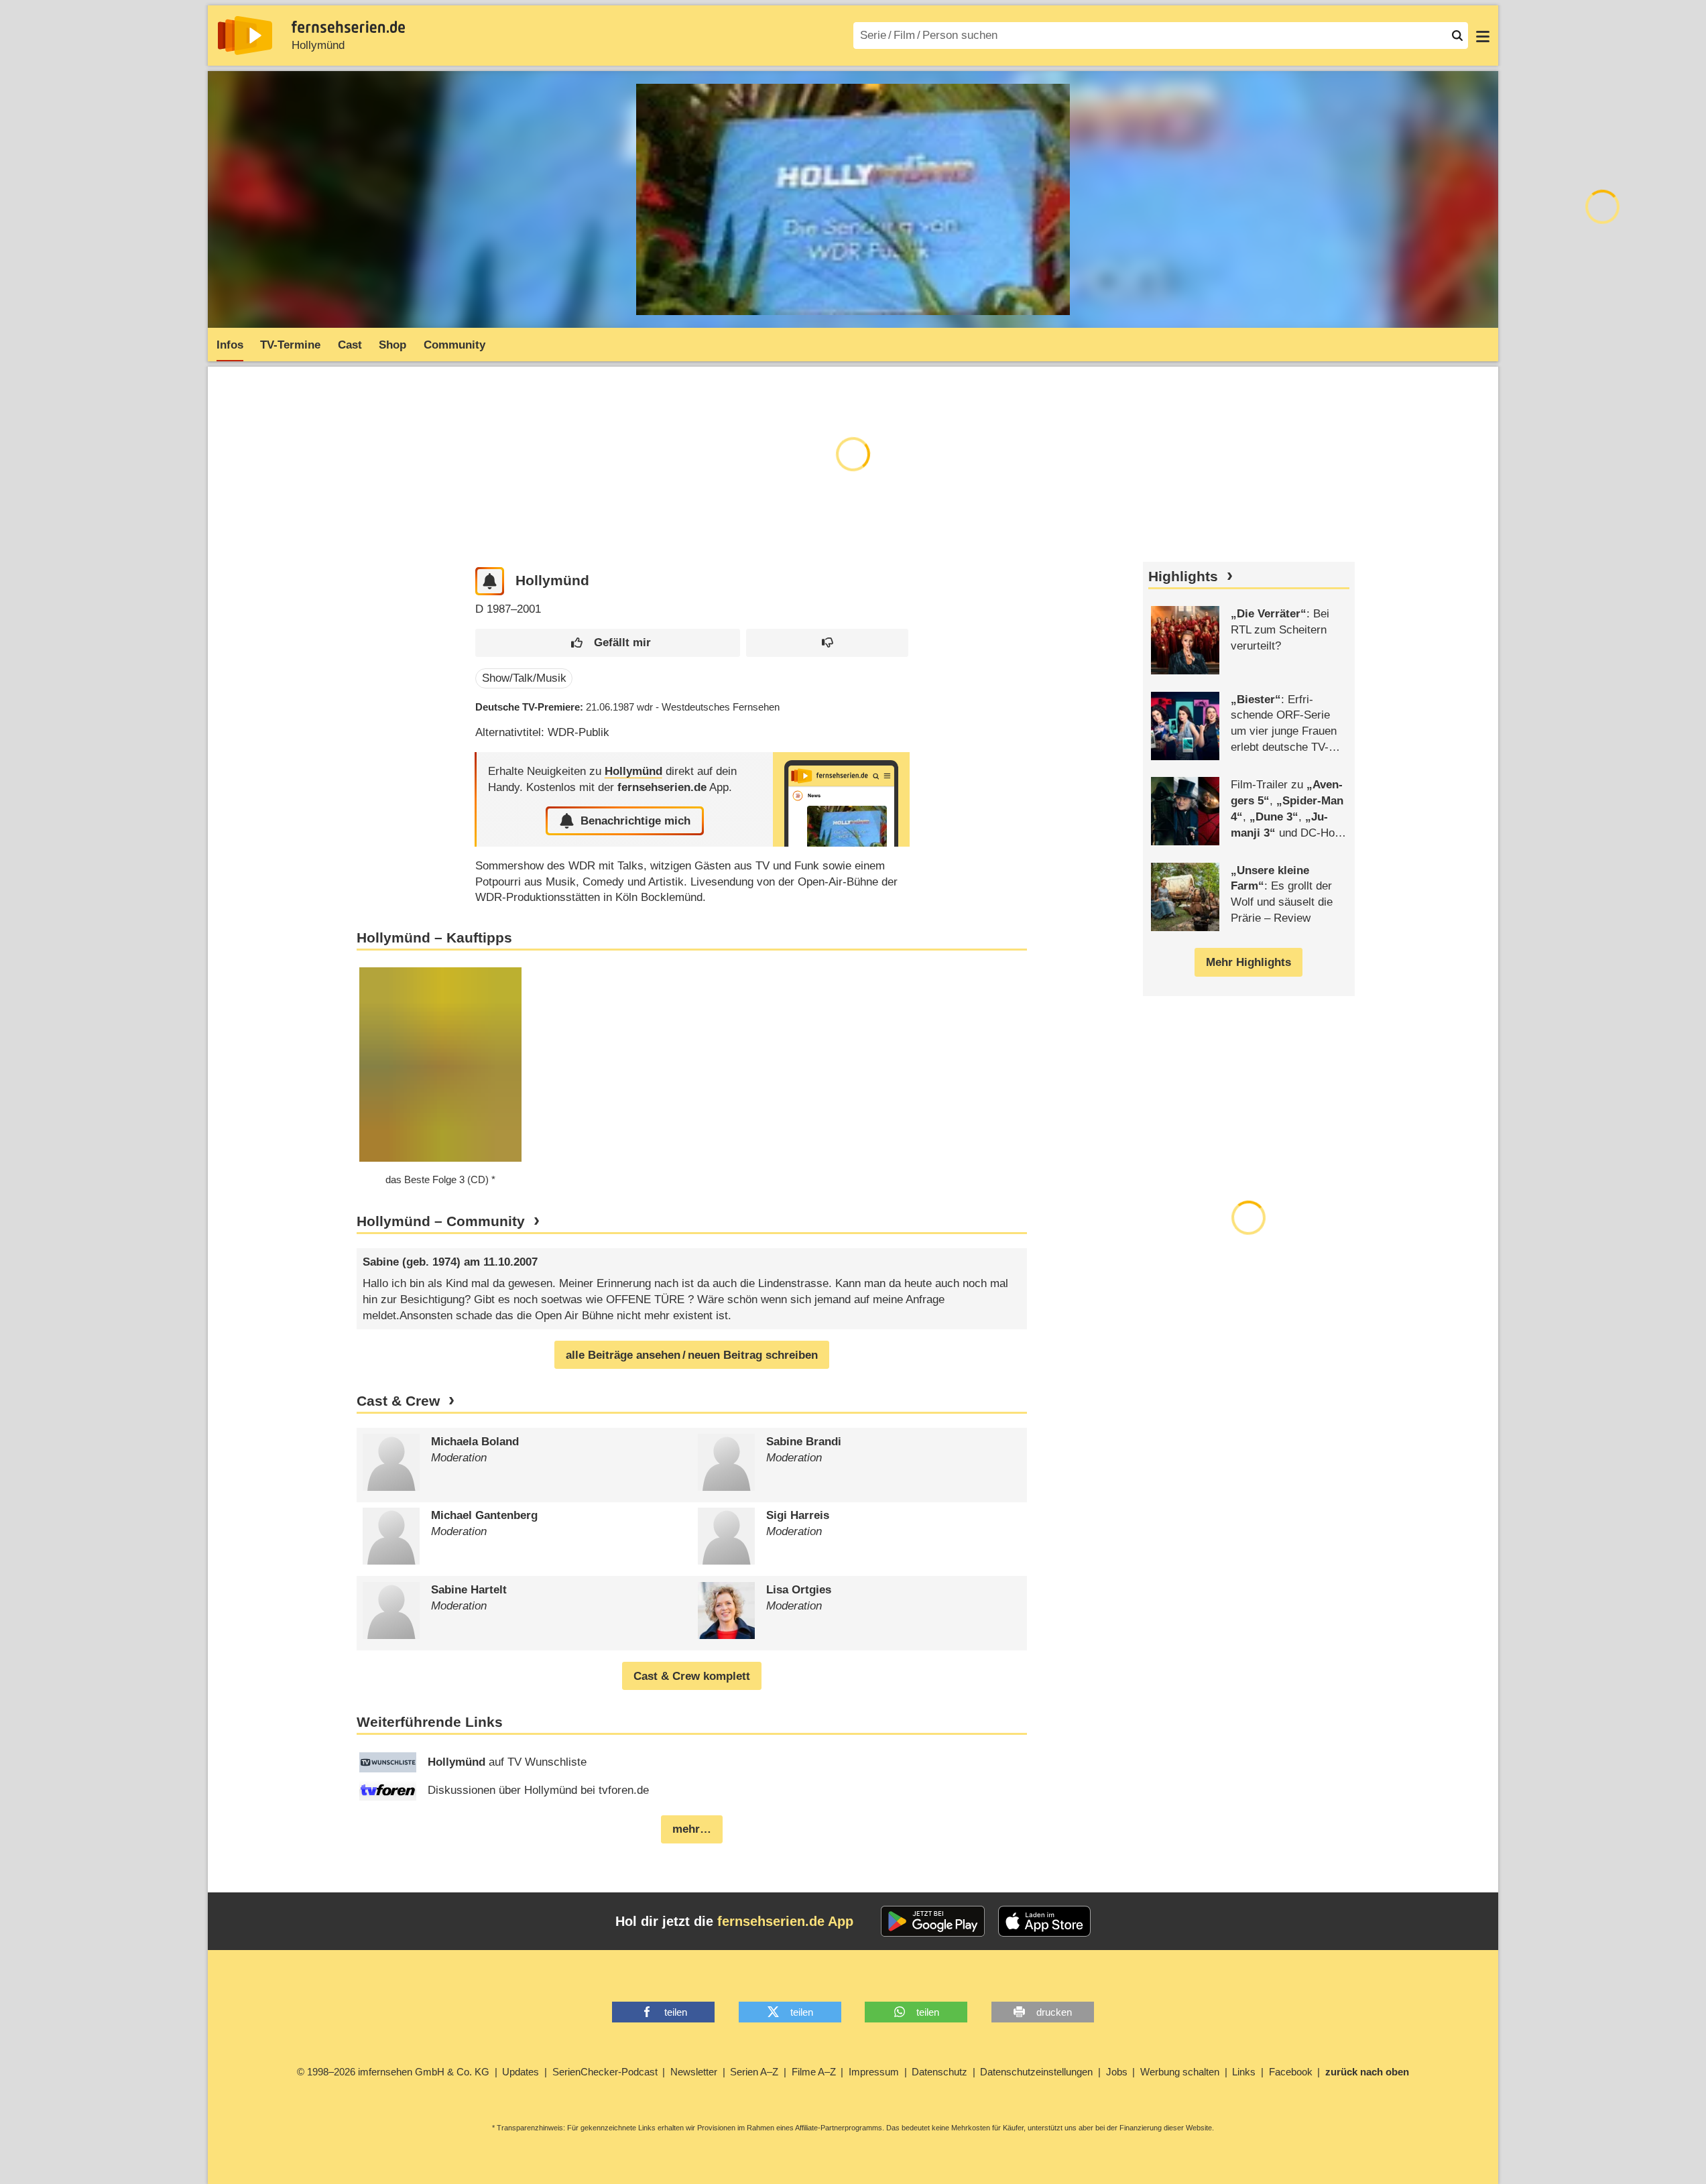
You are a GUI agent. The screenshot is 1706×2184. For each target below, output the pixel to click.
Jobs (1117, 2072)
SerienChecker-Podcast (605, 2072)
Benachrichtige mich (635, 821)
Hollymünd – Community (441, 1221)
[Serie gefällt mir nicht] (827, 643)
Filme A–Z (814, 2072)
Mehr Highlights (1248, 962)
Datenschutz (939, 2072)
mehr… (692, 1829)
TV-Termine (290, 345)
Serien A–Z (754, 2072)
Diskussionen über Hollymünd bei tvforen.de (538, 1790)
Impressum (874, 2072)
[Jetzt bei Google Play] (933, 1921)
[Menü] (1483, 36)
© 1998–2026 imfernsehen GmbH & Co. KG (393, 2072)
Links (1244, 2072)
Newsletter (694, 2072)
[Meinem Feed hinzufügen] (490, 582)
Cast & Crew (398, 1401)
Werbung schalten (1180, 2072)
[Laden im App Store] (1044, 1921)
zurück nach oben (1367, 2072)
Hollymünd (318, 45)
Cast (350, 345)
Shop (392, 345)
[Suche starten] (1457, 36)
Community (454, 345)
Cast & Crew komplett (692, 1676)
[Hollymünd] (841, 799)
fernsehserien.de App (785, 1921)
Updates (521, 2072)
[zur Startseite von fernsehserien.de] (245, 36)
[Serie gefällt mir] (608, 643)
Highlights (1183, 577)
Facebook (1291, 2072)
